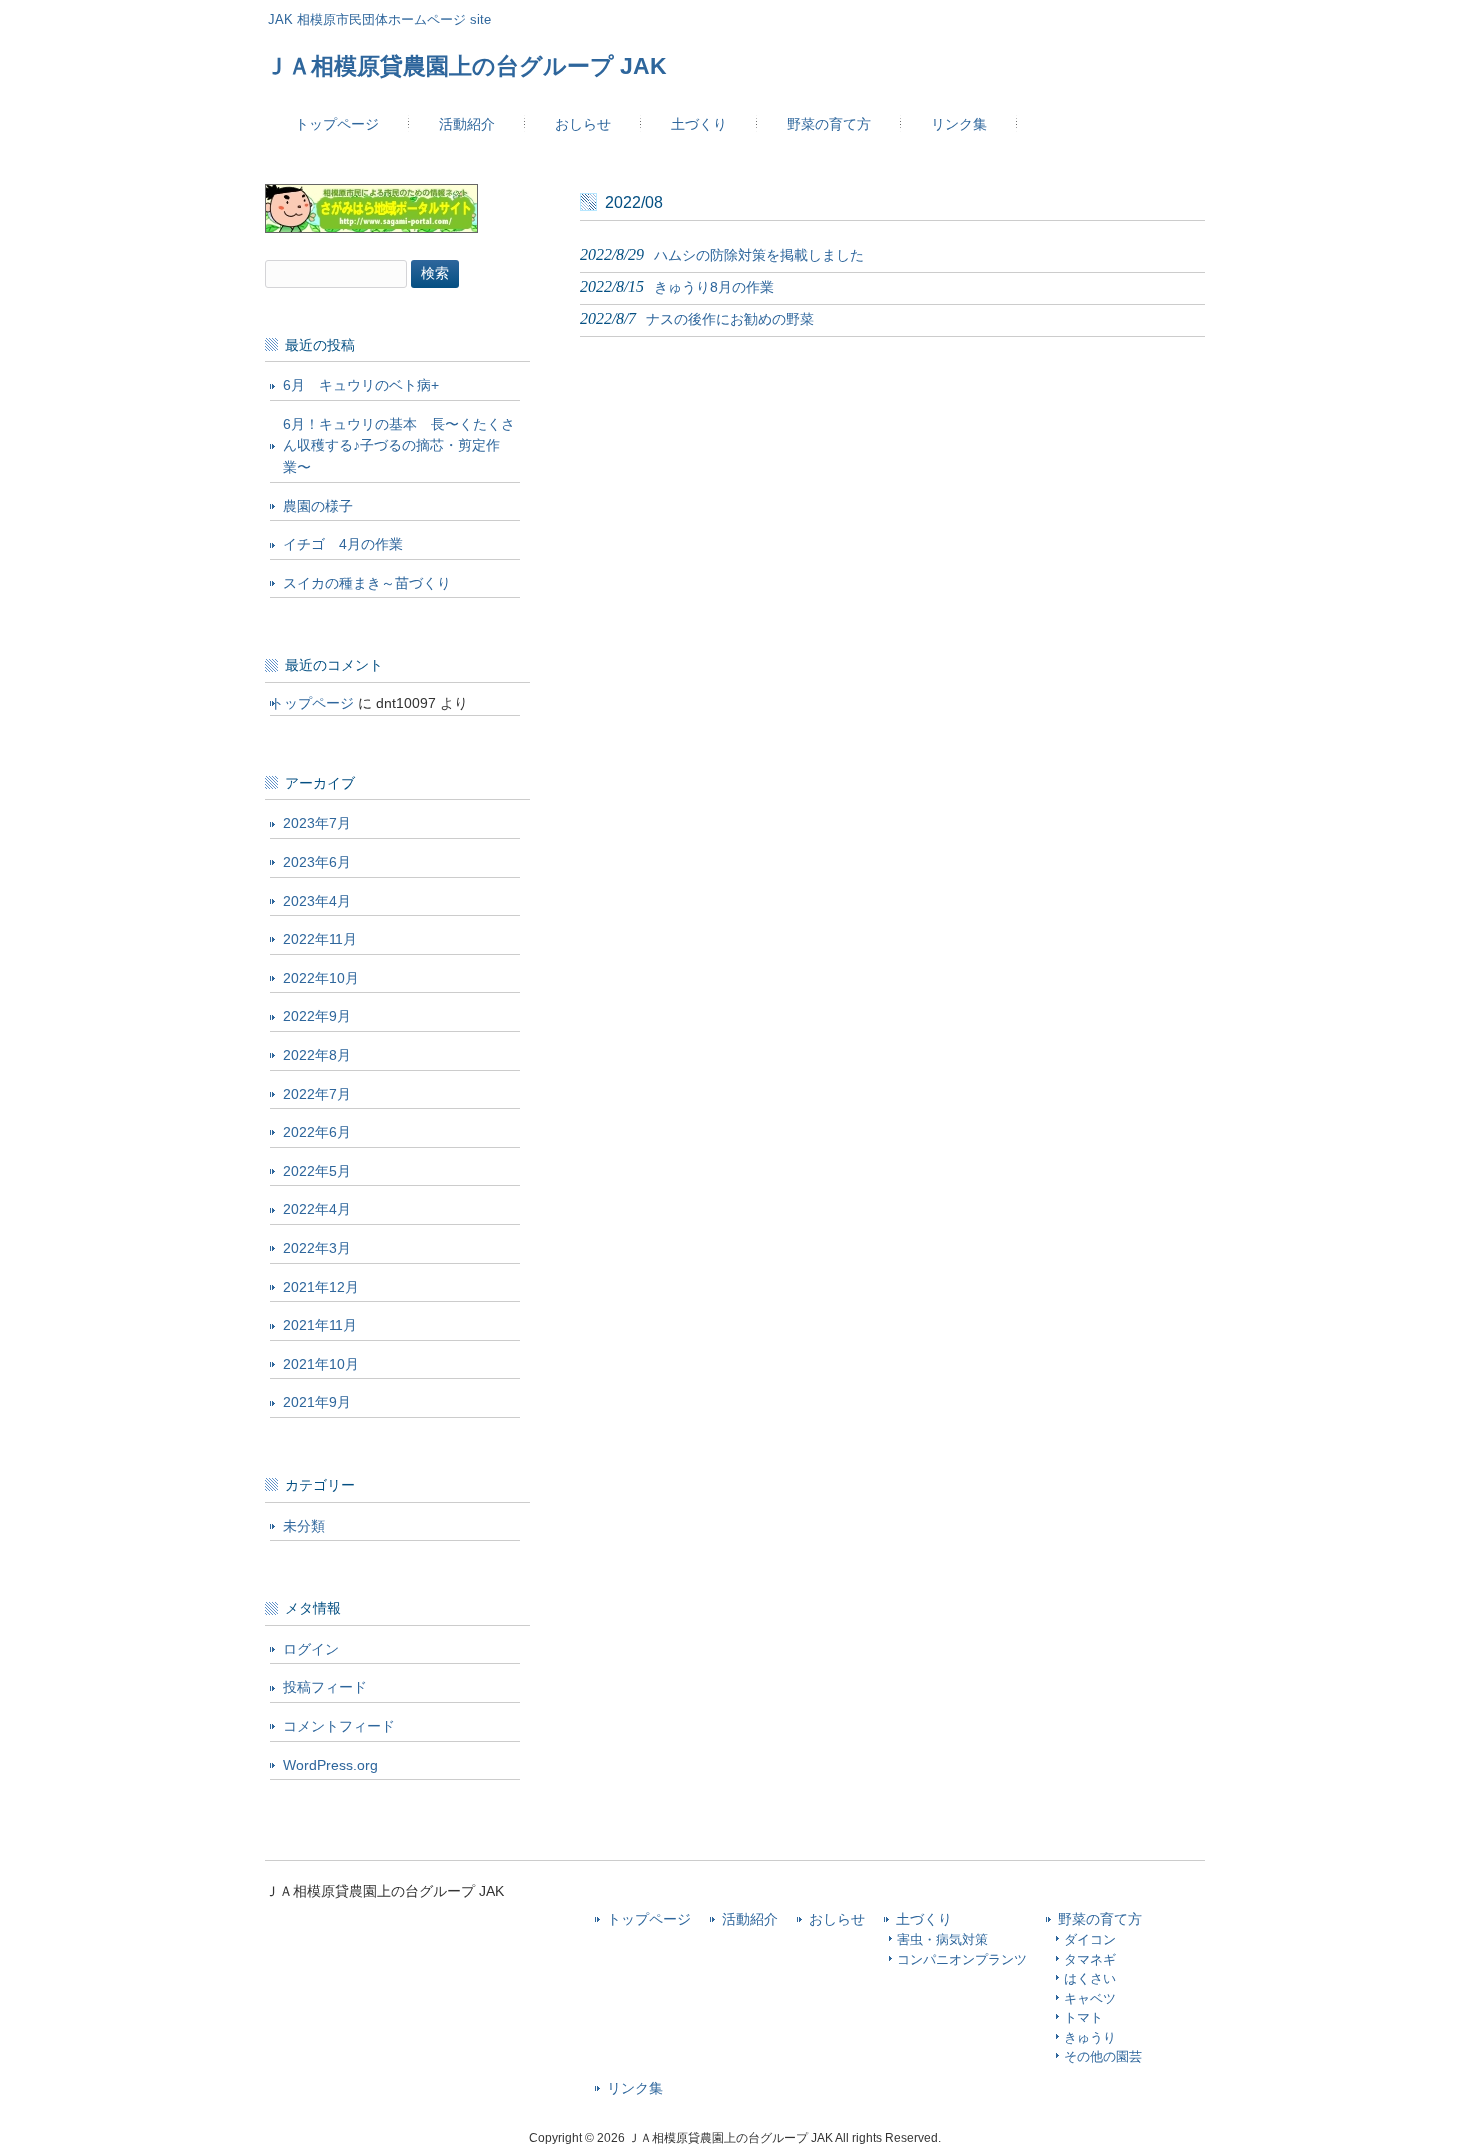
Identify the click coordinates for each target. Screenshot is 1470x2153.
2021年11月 (320, 1325)
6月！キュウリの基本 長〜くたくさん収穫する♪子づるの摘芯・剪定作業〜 (399, 445)
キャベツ (1090, 1998)
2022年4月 (317, 1209)
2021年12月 (321, 1287)
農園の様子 (318, 506)
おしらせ (837, 1919)
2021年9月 (317, 1402)
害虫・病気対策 (942, 1939)
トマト (1083, 2017)
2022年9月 (317, 1016)
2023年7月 (317, 823)
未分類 (304, 1526)
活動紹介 (750, 1919)
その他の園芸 (1103, 2056)
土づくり (924, 1919)
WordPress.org (330, 1765)
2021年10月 (321, 1364)
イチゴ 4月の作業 (343, 544)
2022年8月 (317, 1055)
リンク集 (635, 2088)
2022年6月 (317, 1132)
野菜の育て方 (1100, 1919)
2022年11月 (320, 939)
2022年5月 (317, 1171)
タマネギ (1090, 1959)
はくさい (1090, 1978)
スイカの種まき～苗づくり (367, 583)
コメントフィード (339, 1726)
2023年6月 (317, 862)
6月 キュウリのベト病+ (361, 385)
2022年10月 (321, 978)
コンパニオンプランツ (962, 1959)
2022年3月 (317, 1248)
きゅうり (1090, 2037)
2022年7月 (317, 1094)
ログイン (311, 1649)
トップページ (312, 703)
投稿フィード (325, 1687)
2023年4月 (317, 901)
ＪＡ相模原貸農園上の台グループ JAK (466, 66)
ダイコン (1090, 1939)
